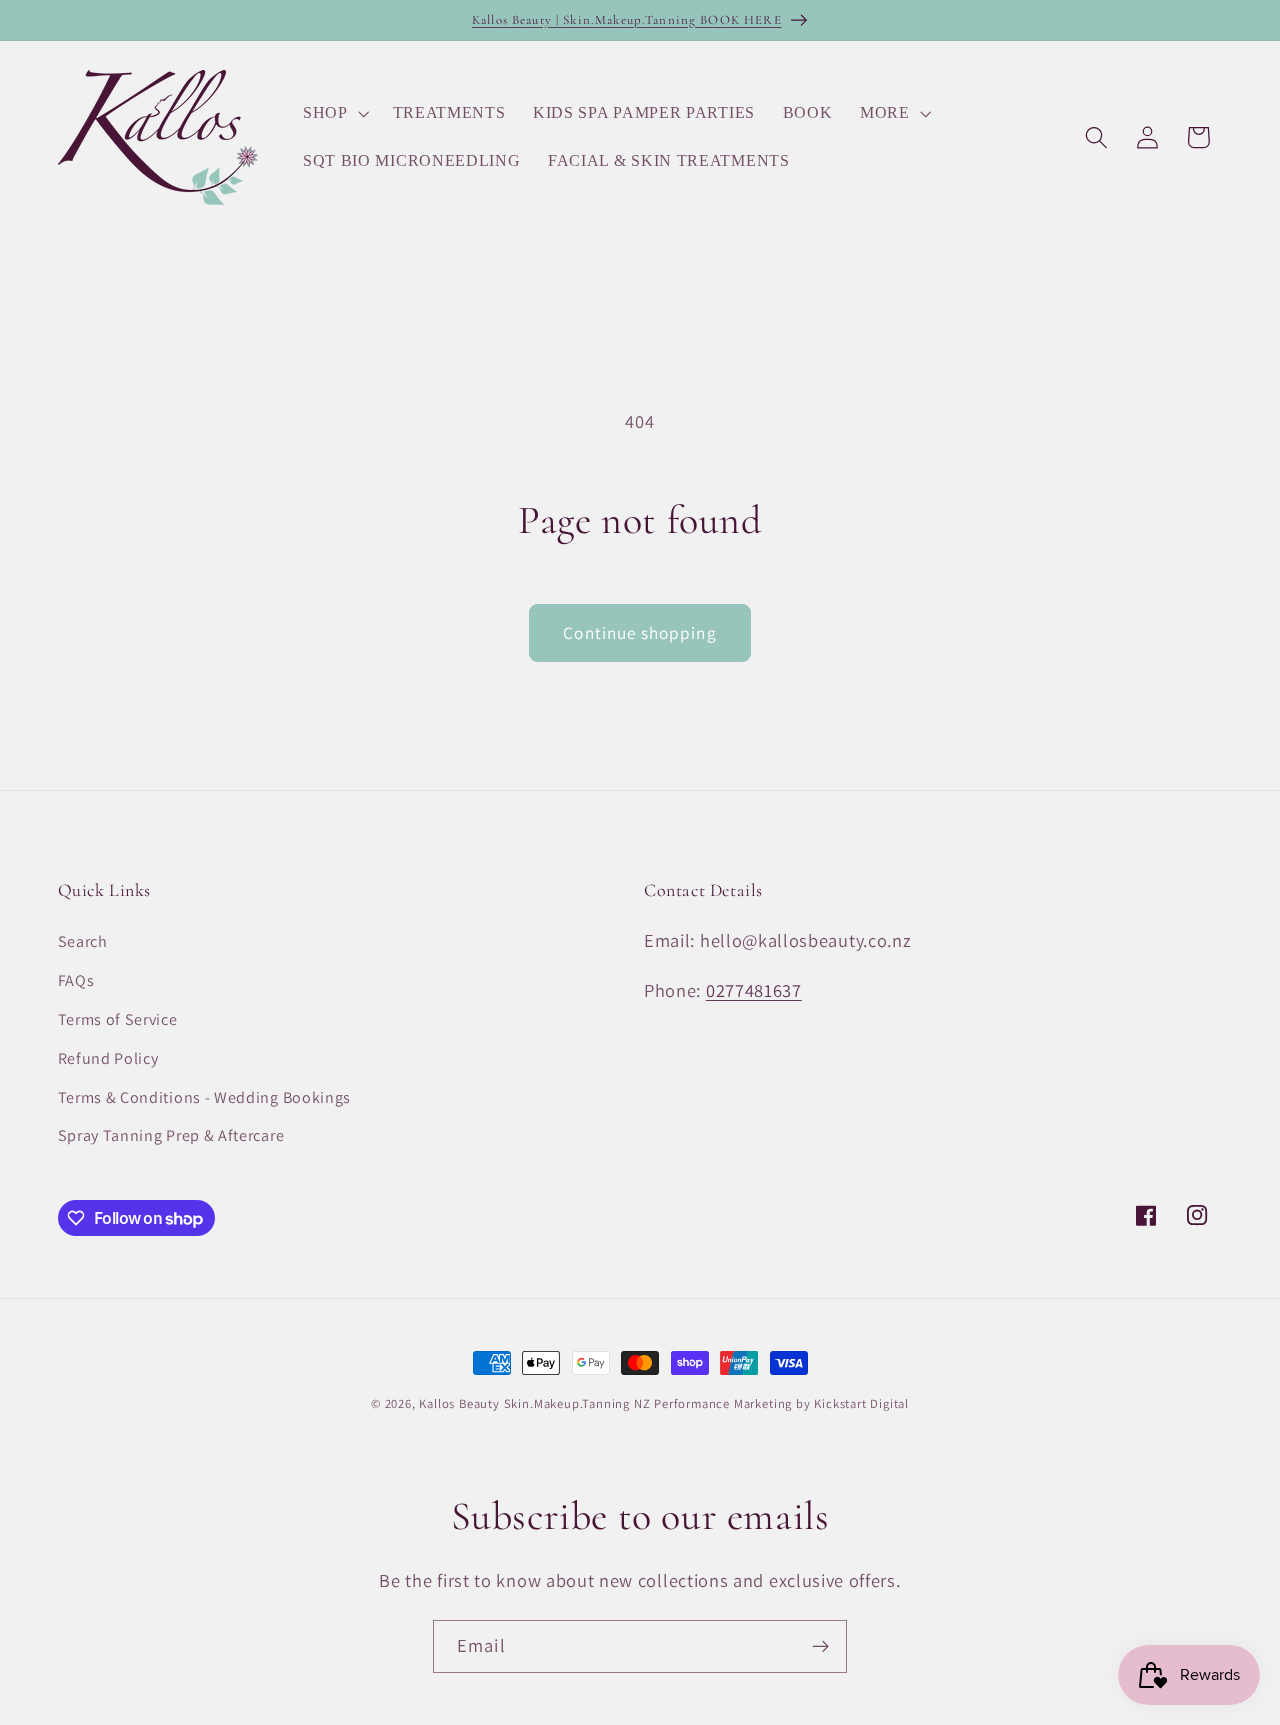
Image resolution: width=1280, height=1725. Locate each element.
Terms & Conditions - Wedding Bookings (205, 1097)
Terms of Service (118, 1019)
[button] (334, 113)
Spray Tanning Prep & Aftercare (171, 1135)
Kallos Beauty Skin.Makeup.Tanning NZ (534, 1403)
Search (83, 941)
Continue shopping (640, 632)
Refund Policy (108, 1058)
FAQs (76, 980)
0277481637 (754, 990)
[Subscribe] (820, 1647)
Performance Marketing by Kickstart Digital (781, 1403)
